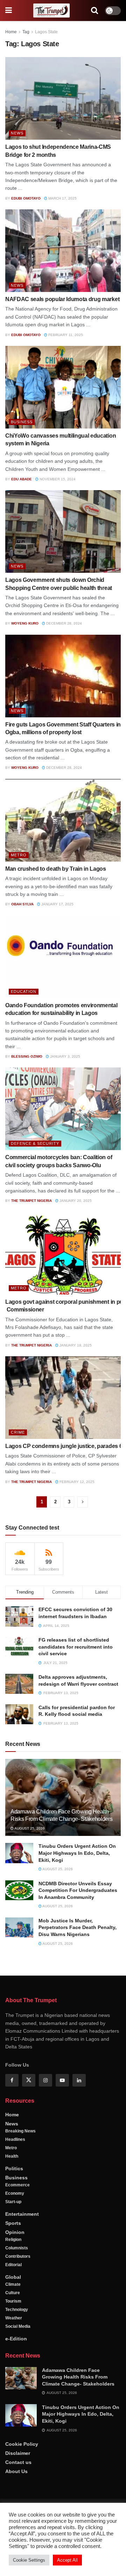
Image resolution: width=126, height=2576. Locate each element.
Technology (17, 2310)
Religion (13, 2240)
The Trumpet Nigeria (31, 1201)
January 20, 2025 (75, 1201)
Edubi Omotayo (26, 198)
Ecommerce (17, 2185)
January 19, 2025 (75, 1345)
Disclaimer (18, 2453)
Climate (13, 2284)
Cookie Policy (22, 2444)
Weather (14, 2318)
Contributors (18, 2256)
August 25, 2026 (29, 1828)
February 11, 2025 (65, 335)
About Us (16, 2471)
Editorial (13, 2265)
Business (22, 422)
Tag (26, 32)
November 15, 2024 (57, 479)
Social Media (18, 2326)
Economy (15, 2193)
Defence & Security (35, 1143)
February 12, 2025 (76, 1482)
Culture (13, 2293)
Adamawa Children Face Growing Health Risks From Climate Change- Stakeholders (78, 2377)
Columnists (17, 2248)
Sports (13, 2223)
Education (24, 991)
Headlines (15, 2139)
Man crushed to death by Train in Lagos (56, 869)
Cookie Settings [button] (29, 2560)
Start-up (13, 2202)
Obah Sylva (22, 904)
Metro (19, 855)
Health (12, 2156)
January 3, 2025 (65, 1056)
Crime (18, 1432)
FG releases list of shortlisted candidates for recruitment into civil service (76, 1647)
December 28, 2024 (64, 623)
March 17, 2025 (62, 198)
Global (13, 2277)
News (17, 133)
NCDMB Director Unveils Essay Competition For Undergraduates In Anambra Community (78, 1890)
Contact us (18, 2462)
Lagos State (46, 32)
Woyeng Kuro (25, 623)
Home (11, 32)
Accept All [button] (67, 2560)
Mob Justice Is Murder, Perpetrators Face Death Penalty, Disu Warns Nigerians (78, 1927)
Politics (14, 2168)
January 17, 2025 (57, 904)
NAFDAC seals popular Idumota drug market (62, 299)
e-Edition (16, 2339)
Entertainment (22, 2214)
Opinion (15, 2232)
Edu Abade (22, 479)
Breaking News (20, 2131)
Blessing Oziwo (27, 1056)
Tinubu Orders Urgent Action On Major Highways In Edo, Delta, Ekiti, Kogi (77, 1853)
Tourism (13, 2301)
